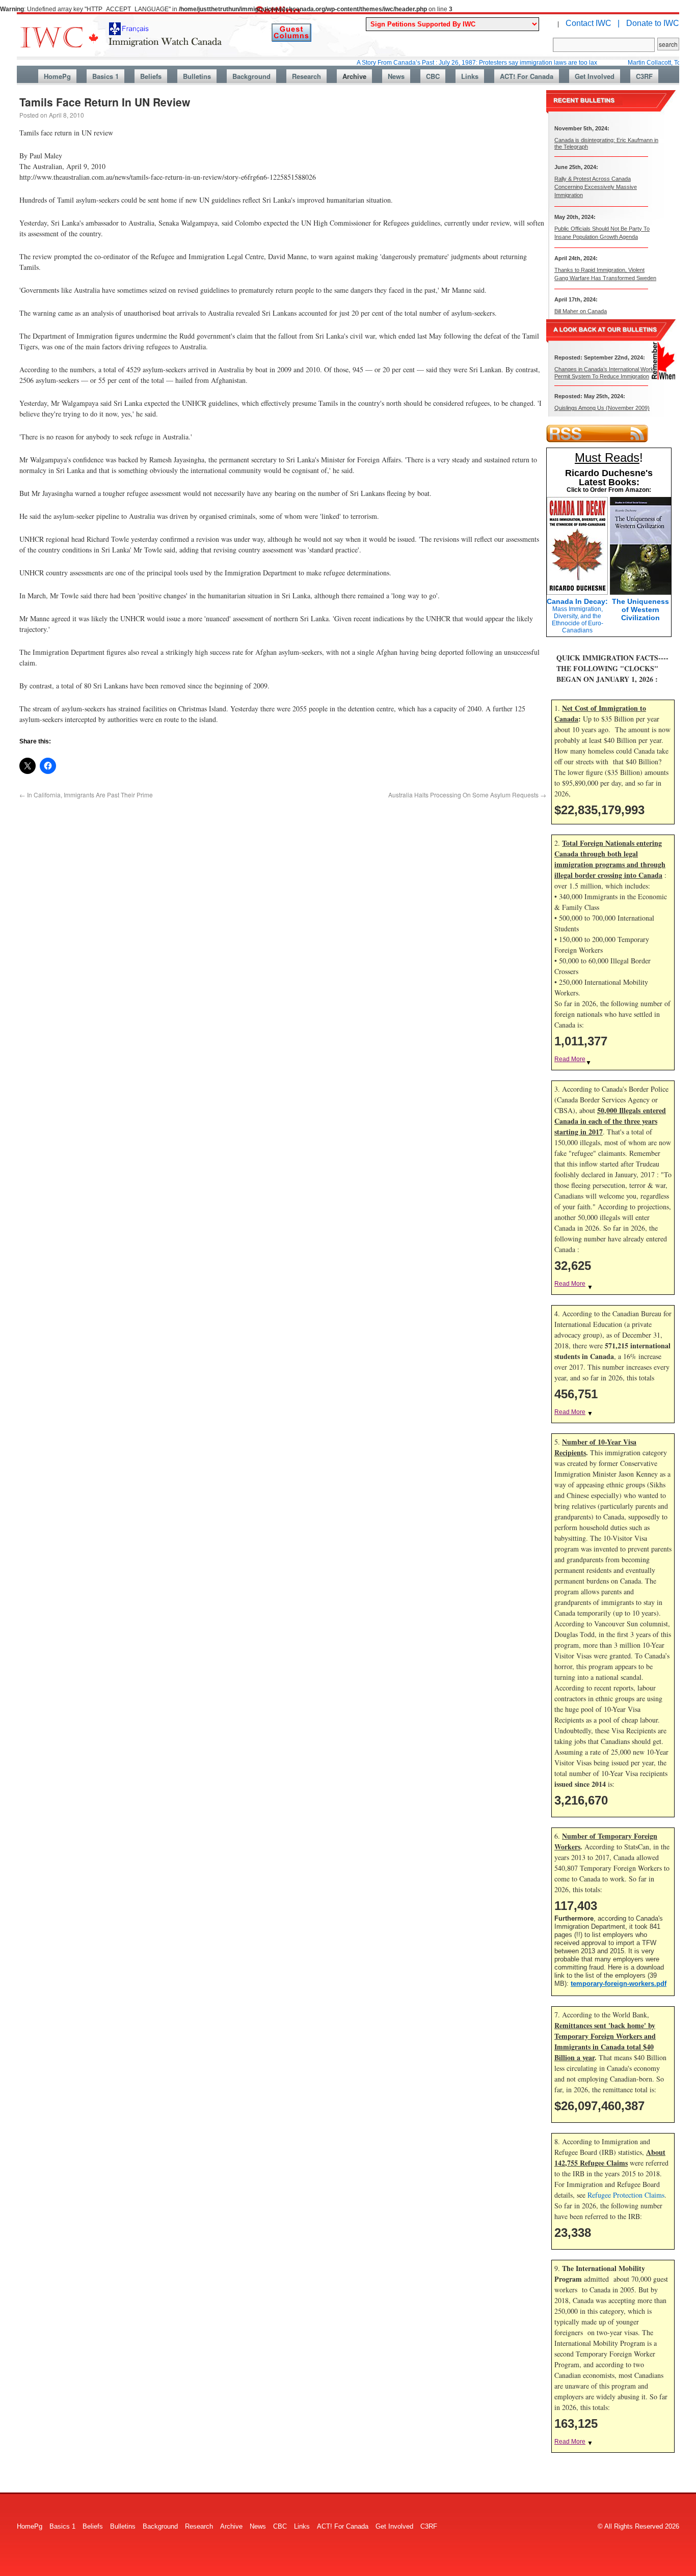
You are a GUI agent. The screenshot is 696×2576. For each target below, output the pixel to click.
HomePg (57, 76)
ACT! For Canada (527, 76)
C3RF (644, 76)
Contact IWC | (593, 23)
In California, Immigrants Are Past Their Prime (86, 795)
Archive (354, 76)
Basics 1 (105, 76)
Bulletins (197, 76)
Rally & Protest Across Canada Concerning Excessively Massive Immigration (596, 187)
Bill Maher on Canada (581, 311)
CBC (433, 76)
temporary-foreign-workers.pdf (619, 1984)
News (396, 76)
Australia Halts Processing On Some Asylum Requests (467, 795)
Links (470, 76)
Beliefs (151, 76)
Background (251, 76)
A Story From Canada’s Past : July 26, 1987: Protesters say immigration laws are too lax (430, 63)
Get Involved (595, 76)
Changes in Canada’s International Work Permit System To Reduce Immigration (604, 372)
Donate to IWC (653, 23)
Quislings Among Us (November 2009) (602, 408)
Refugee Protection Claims (626, 2195)
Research (306, 76)
